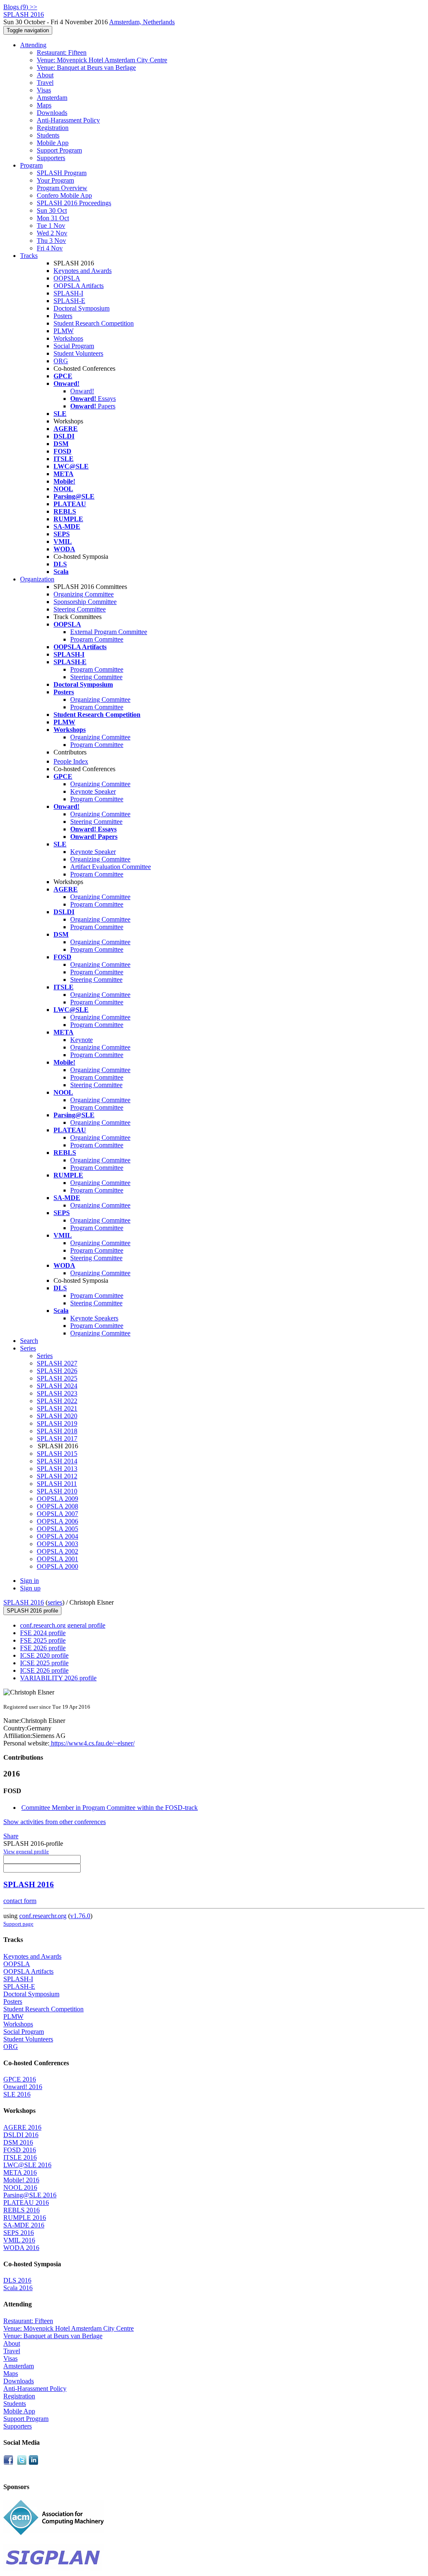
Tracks (29, 256)
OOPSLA (67, 278)
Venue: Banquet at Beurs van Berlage (86, 68)
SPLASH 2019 (57, 1423)
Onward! (82, 391)
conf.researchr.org (43, 1916)
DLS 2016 (17, 2280)
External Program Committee (109, 632)
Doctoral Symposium (82, 308)
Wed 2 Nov (52, 233)
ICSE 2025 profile (44, 1663)
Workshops (68, 338)
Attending (33, 45)
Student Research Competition (94, 323)
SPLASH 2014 (57, 1461)
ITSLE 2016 (20, 2157)
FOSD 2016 (20, 2150)
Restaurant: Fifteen (62, 52)
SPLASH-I (68, 293)
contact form (20, 1901)
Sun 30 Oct (52, 210)
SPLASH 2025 (57, 1378)
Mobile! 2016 (21, 2180)
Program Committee (97, 639)
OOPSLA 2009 (57, 1499)
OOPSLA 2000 (57, 1566)
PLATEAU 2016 (26, 2203)
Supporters (51, 158)
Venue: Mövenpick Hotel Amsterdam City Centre (102, 60)
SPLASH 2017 (57, 1438)
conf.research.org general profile (63, 1625)
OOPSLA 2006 (57, 1521)
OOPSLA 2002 (57, 1551)
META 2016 (20, 2172)
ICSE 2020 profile (44, 1655)
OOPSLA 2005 (57, 1529)
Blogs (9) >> (20, 7)
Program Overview (62, 188)
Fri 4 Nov (50, 248)
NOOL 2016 (20, 2187)
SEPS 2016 (19, 2233)
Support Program (59, 150)
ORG (61, 361)
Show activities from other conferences (55, 1822)
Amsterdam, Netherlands (142, 22)
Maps (44, 105)
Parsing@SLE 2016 (30, 2195)
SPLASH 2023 (57, 1393)
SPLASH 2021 (57, 1408)
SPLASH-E (69, 301)
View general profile (26, 1851)
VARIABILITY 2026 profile (58, 1678)
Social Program (74, 346)
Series (45, 1356)
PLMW (64, 331)
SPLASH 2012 (57, 1476)
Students (48, 135)
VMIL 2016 (19, 2240)
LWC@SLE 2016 (27, 2165)
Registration (53, 128)
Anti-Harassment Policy (68, 120)
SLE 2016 (17, 2094)
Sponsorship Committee (85, 602)
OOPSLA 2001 (57, 1559)
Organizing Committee (84, 594)
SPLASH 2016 (24, 1602)
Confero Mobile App (64, 195)
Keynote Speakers (94, 1318)
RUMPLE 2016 (25, 2218)
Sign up (30, 1588)
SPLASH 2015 (57, 1454)
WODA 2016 (21, 2248)
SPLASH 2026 (57, 1371)
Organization (37, 579)
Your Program (55, 180)
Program (31, 165)
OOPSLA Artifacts (79, 286)
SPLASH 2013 (57, 1469)
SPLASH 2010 (57, 1491)
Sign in (29, 1581)
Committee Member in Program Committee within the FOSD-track (110, 1808)
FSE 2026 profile (43, 1648)
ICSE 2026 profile (44, 1670)
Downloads (52, 113)
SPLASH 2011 (57, 1484)
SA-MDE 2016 (24, 2225)
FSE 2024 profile (43, 1633)
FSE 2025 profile (43, 1640)
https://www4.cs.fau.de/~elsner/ (92, 1743)
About (45, 75)
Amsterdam (52, 98)
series (55, 1602)
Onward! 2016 (23, 2087)
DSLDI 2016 (21, 2135)
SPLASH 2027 (57, 1363)
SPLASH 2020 (57, 1416)
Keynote (82, 1040)
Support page (18, 1924)
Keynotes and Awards (83, 271)
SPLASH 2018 (57, 1431)
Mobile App (53, 143)
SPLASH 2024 (57, 1386)
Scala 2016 (18, 2288)
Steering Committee (80, 609)
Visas (44, 90)
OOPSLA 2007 (57, 1514)
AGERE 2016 (22, 2127)
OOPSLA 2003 (57, 1544)
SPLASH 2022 (57, 1401)
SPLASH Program (62, 173)
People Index (71, 761)
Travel (45, 83)
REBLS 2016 (22, 2210)
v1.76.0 (80, 1916)
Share (11, 1836)
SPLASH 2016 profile (32, 1611)
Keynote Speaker (93, 791)
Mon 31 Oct (53, 218)
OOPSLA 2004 (57, 1536)
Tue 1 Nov (51, 225)
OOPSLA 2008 (57, 1506)
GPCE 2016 (20, 2079)
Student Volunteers (78, 353)
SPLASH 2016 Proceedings (74, 203)
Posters (63, 316)
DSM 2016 (18, 2142)
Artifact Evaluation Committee (111, 867)
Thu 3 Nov (51, 241)
